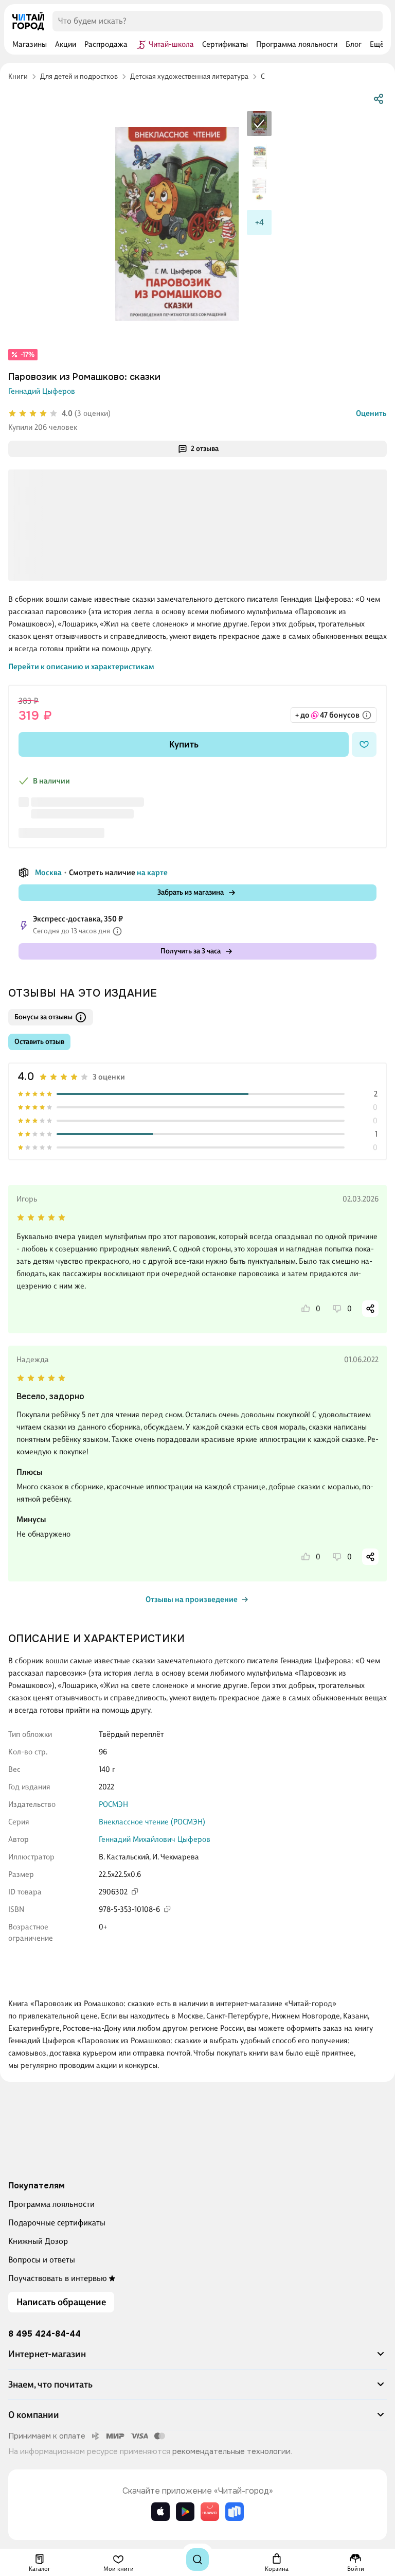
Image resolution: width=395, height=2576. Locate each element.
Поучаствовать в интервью (58, 2278)
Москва (48, 873)
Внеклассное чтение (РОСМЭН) (152, 1822)
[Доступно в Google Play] (185, 2512)
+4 (259, 222)
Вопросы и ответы (42, 2260)
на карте (152, 873)
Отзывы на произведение (192, 1599)
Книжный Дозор (38, 2241)
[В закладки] (364, 744)
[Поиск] (197, 2560)
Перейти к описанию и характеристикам (81, 667)
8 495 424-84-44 (44, 2334)
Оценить (371, 413)
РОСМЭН (113, 1804)
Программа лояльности (51, 2204)
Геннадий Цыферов (42, 391)
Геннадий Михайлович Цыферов (155, 1839)
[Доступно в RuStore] (235, 2512)
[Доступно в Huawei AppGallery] (210, 2512)
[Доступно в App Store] (160, 2512)
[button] (197, 2358)
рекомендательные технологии (231, 2451)
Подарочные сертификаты (57, 2223)
